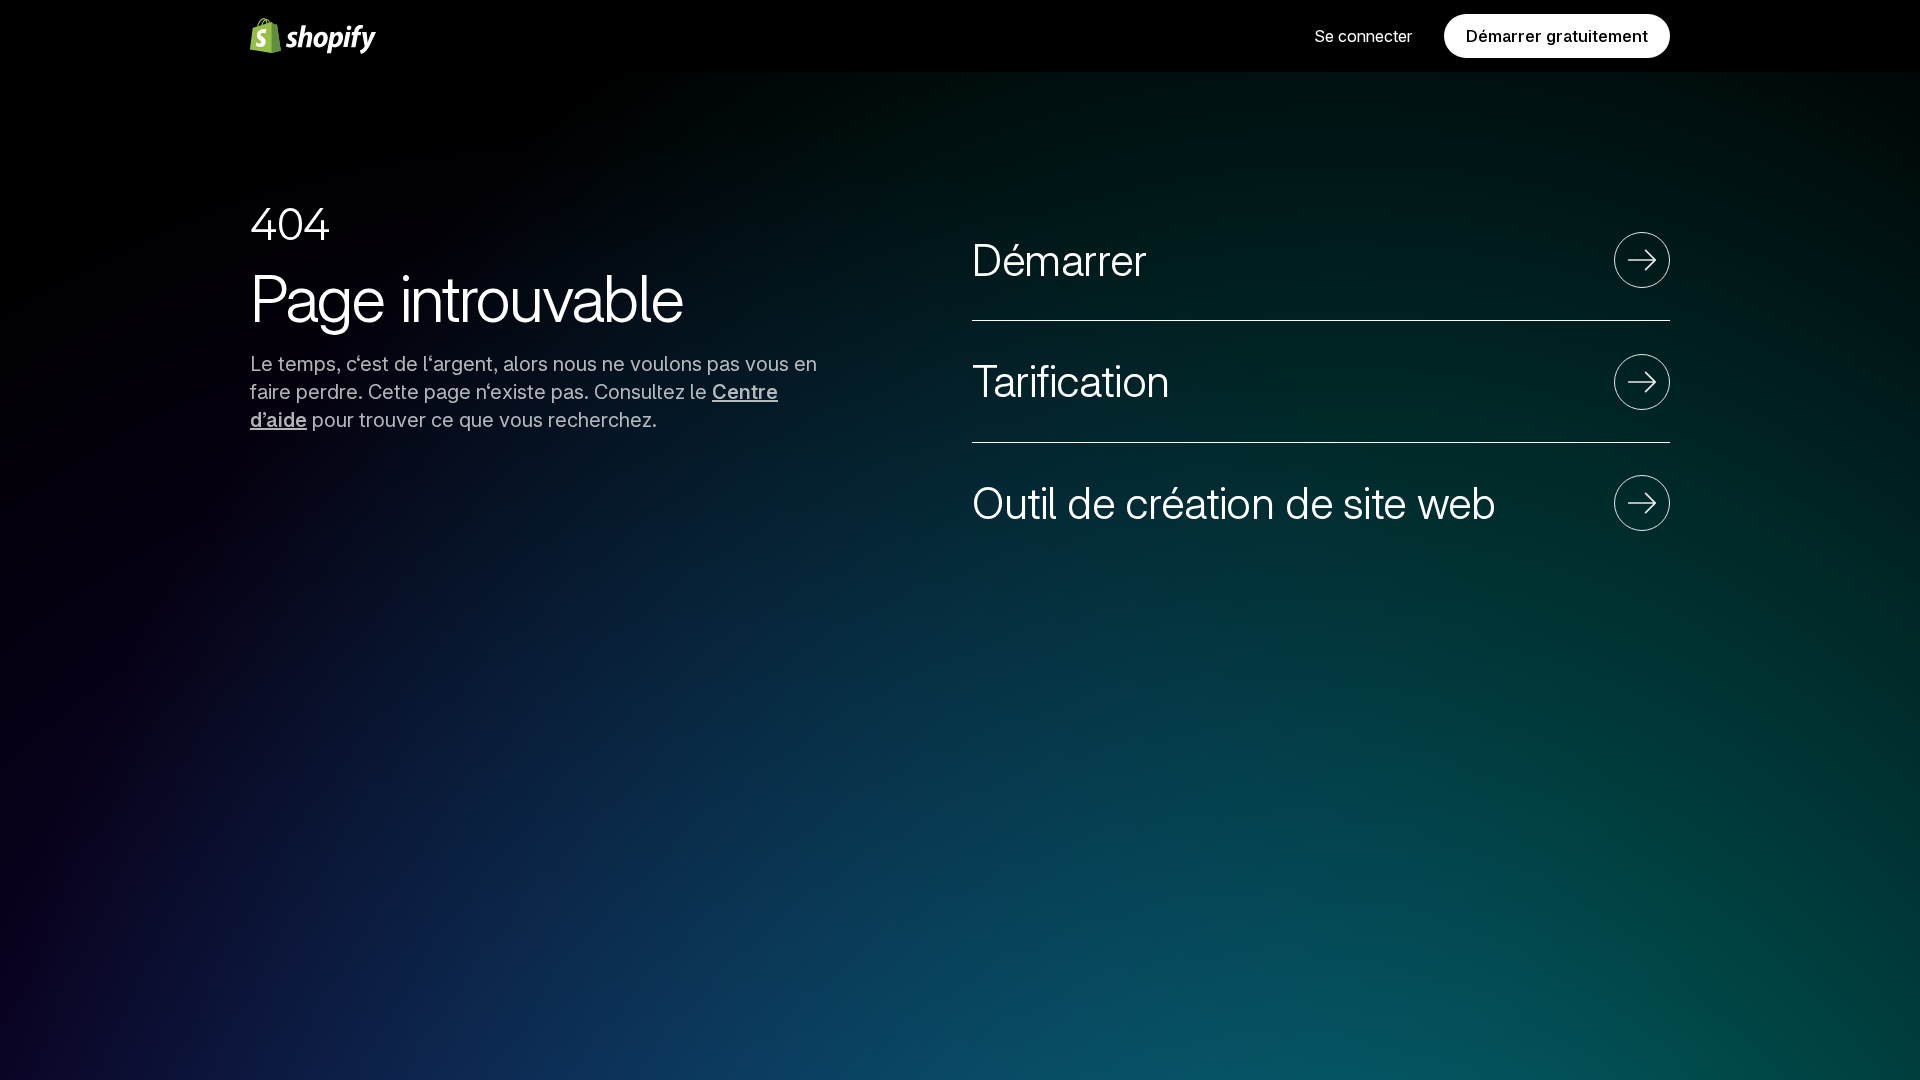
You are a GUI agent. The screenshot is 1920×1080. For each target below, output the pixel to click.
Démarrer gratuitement (1557, 36)
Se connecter (1363, 36)
